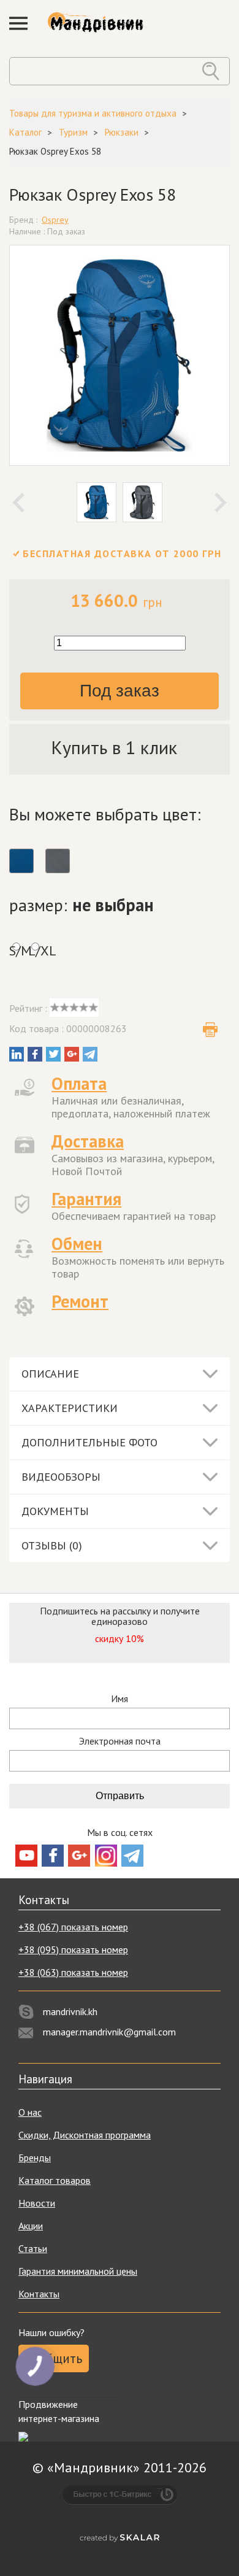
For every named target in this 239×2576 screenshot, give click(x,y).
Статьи (33, 2248)
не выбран (113, 905)
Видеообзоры (61, 1477)
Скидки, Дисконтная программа (85, 2135)
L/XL (35, 951)
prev (18, 503)
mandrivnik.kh (70, 2011)
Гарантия (86, 1199)
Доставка (88, 1141)
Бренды (35, 2158)
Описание (50, 1374)
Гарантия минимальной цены (78, 2271)
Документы (55, 1511)
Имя (120, 1699)
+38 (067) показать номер (73, 1927)
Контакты (39, 2294)
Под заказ (120, 691)
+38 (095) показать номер (73, 1949)
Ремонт (80, 1301)
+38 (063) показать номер (73, 1972)
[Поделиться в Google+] (72, 1054)
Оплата (79, 1083)
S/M (16, 951)
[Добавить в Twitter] (53, 1054)
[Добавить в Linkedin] (17, 1054)
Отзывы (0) (52, 1545)
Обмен (77, 1244)
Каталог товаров (55, 2180)
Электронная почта (120, 1741)
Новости (37, 2203)
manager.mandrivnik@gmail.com (109, 2032)
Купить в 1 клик (114, 747)
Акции (31, 2226)
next (221, 503)
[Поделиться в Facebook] (35, 1054)
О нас (30, 2112)
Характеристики (70, 1408)
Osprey (55, 220)
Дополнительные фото (89, 1442)
